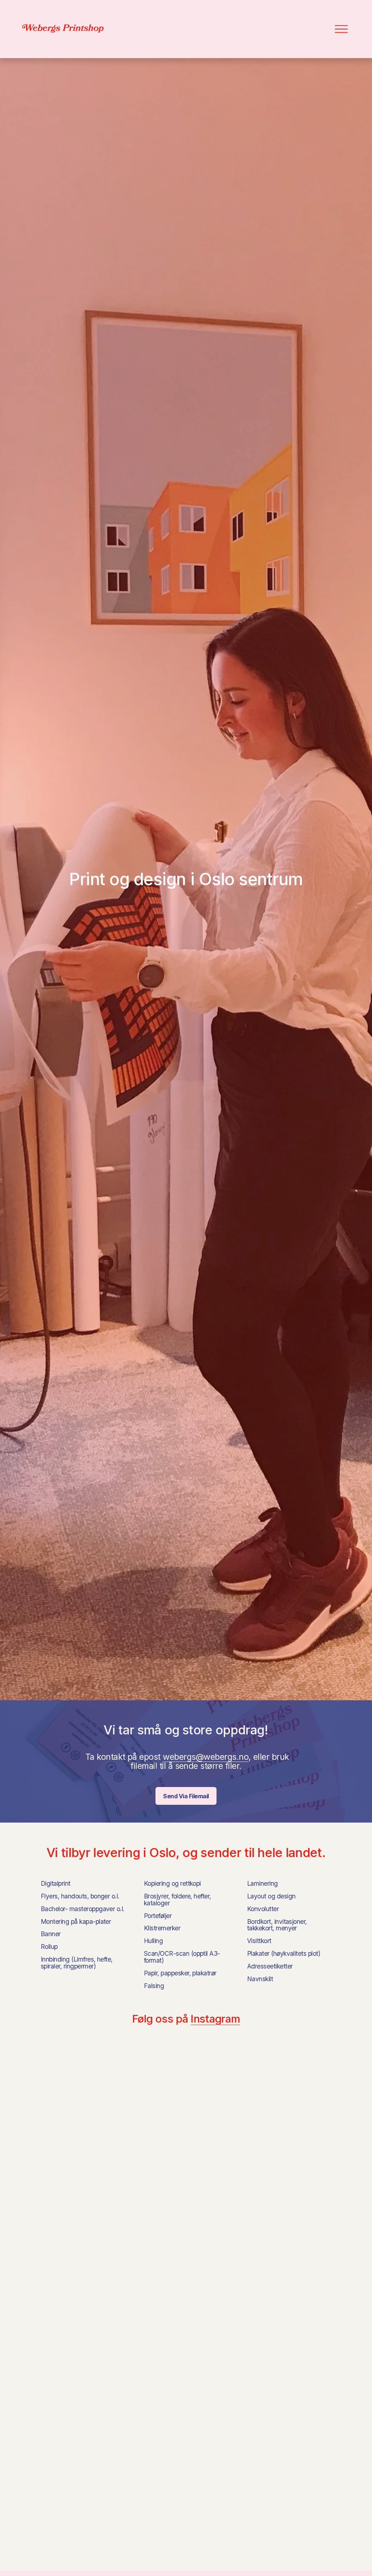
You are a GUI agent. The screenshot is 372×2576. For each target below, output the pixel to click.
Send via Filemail (186, 1796)
